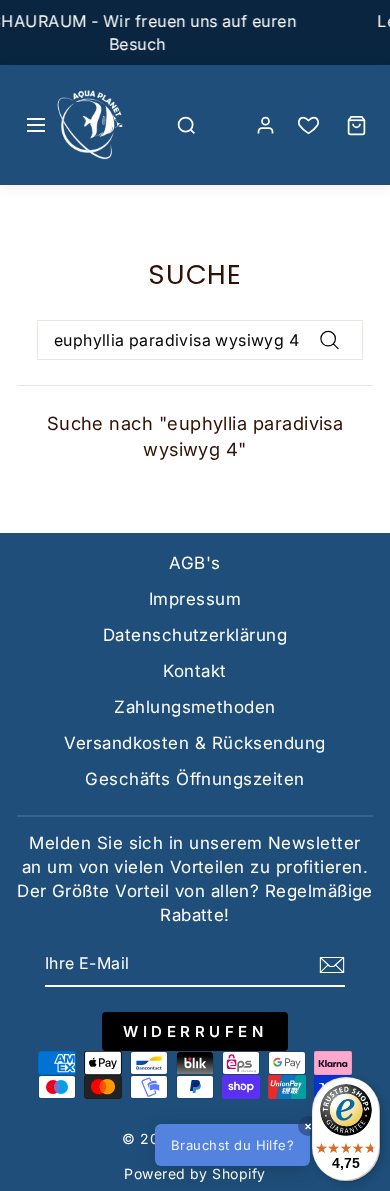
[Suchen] (187, 125)
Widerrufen (195, 1031)
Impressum (195, 599)
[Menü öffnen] (36, 125)
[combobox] (200, 340)
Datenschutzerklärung (195, 635)
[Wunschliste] (308, 125)
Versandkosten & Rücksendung (194, 743)
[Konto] (265, 125)
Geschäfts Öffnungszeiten (194, 779)
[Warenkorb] (356, 125)
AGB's (194, 563)
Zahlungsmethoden (194, 707)
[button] (264, 1145)
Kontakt (194, 671)
